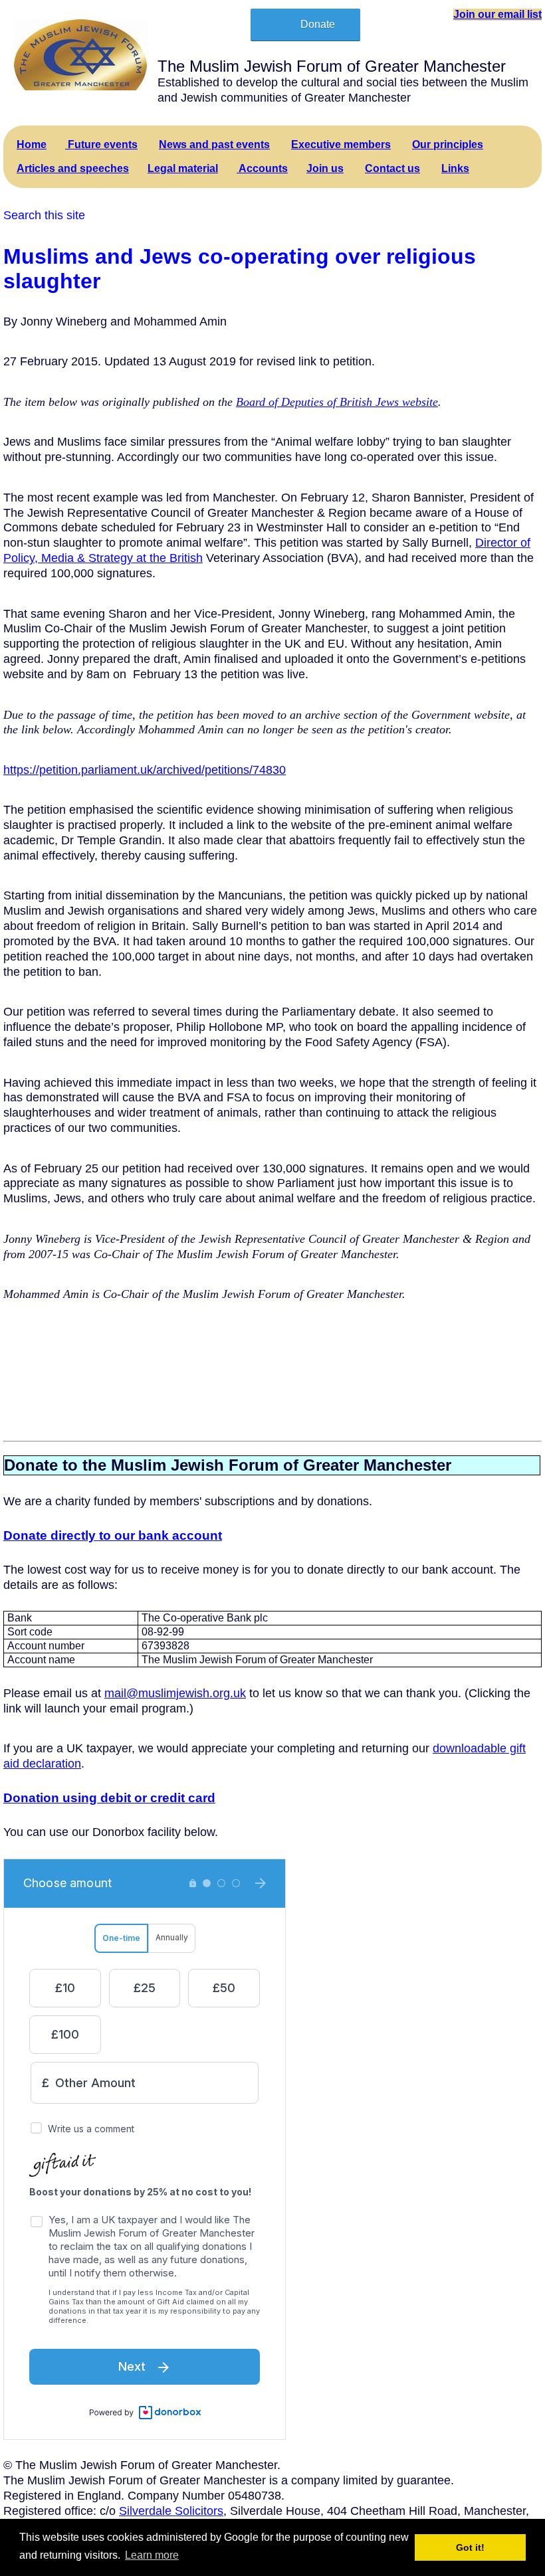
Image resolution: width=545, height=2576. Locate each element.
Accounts (262, 168)
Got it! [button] (470, 2547)
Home (32, 144)
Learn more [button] (152, 2555)
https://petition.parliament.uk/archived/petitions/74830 (145, 770)
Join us (325, 168)
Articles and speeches (73, 168)
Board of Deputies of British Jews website (337, 402)
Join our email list (497, 14)
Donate (318, 24)
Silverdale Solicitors (171, 2511)
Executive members (341, 144)
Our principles (448, 144)
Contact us (392, 168)
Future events (101, 144)
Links (455, 168)
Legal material (183, 168)
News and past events (214, 144)
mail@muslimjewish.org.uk (175, 1693)
